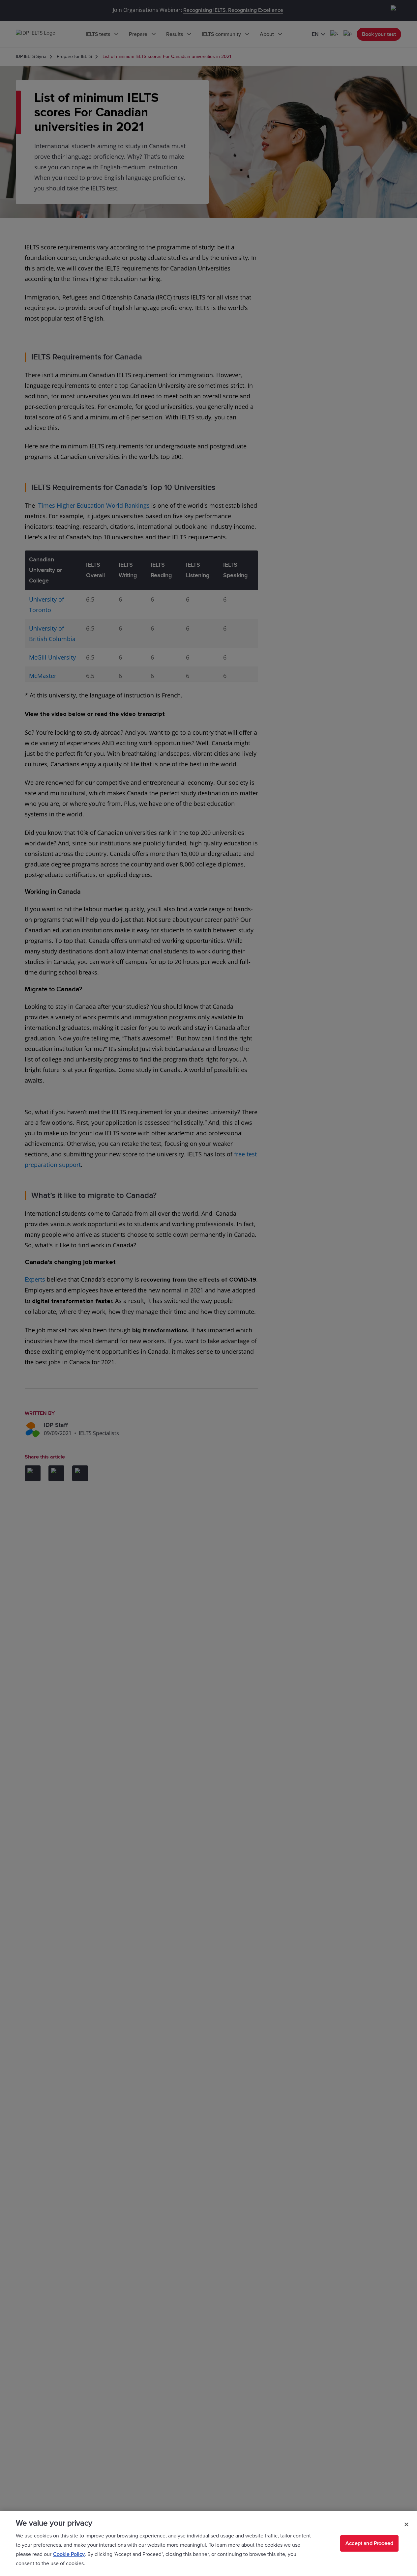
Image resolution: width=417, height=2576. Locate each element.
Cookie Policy (69, 2554)
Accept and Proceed (369, 2543)
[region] (208, 2543)
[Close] (406, 2524)
